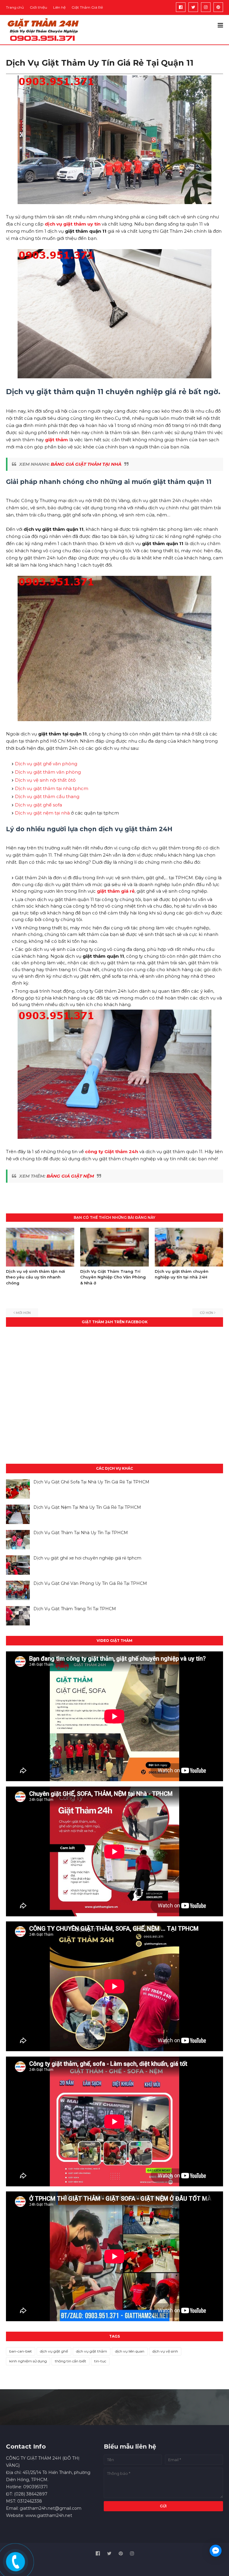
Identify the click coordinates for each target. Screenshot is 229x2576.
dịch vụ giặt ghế (54, 2351)
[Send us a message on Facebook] (216, 2551)
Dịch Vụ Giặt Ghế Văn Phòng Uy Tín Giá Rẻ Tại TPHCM (90, 1583)
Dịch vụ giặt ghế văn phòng (46, 764)
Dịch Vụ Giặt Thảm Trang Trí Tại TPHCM (75, 1609)
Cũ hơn (206, 1313)
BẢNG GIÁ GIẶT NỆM (70, 1176)
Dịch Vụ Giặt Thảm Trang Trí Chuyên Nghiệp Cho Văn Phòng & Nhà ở (113, 1277)
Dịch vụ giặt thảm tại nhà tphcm (52, 788)
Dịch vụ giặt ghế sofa (38, 805)
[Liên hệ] (15, 2566)
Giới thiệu (38, 7)
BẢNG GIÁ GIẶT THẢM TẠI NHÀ (86, 464)
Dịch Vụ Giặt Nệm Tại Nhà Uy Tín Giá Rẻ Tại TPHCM (87, 1507)
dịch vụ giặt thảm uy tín (73, 224)
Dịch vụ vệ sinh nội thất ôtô (45, 780)
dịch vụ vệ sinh (165, 2351)
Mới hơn (23, 1313)
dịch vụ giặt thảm (92, 2351)
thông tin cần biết (71, 2361)
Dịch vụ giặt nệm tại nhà (42, 813)
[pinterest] (218, 7)
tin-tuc (100, 2361)
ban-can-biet (21, 2351)
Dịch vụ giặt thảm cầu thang (47, 796)
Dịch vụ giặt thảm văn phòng (48, 772)
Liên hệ (59, 7)
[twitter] (193, 7)
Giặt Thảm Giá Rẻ (87, 7)
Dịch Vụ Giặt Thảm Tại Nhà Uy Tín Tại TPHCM (81, 1533)
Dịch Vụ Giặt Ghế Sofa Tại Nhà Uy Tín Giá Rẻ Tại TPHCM (91, 1482)
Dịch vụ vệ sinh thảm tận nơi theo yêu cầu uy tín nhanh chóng (35, 1277)
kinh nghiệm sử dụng (28, 2361)
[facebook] (181, 7)
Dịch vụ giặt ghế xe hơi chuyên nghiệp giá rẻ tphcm (87, 1558)
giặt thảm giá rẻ (116, 891)
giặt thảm (57, 440)
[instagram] (206, 7)
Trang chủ (15, 7)
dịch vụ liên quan (130, 2351)
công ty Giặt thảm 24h (112, 1152)
